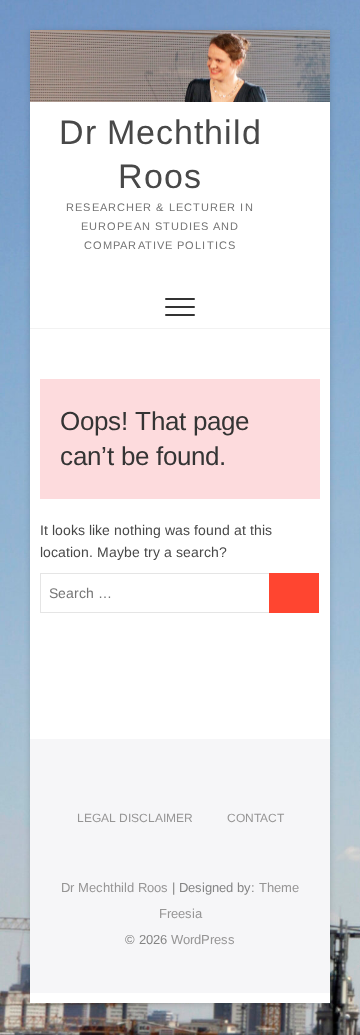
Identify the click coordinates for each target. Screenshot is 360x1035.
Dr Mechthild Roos (160, 154)
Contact (255, 818)
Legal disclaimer (135, 818)
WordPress (203, 939)
